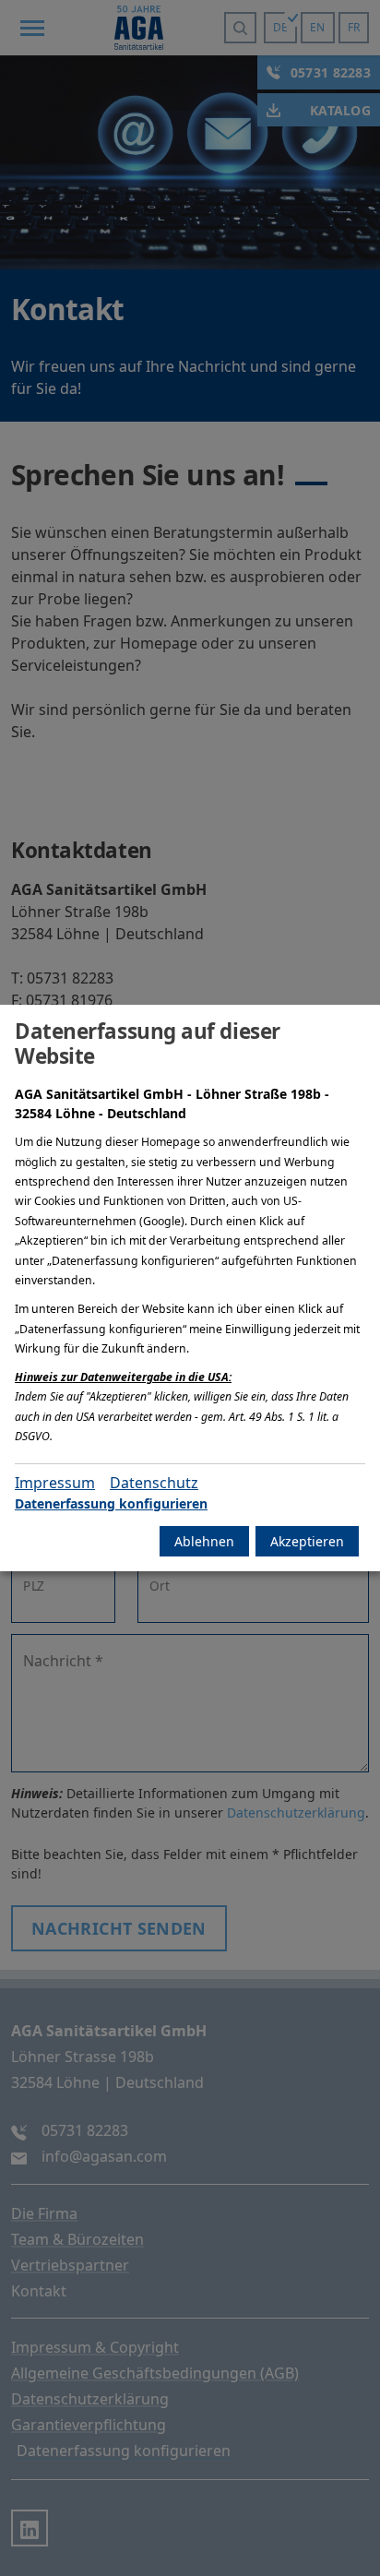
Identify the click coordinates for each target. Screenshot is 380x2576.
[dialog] (190, 1288)
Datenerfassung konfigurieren (111, 1503)
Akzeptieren (307, 1541)
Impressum (55, 1483)
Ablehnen (204, 1541)
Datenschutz (154, 1483)
